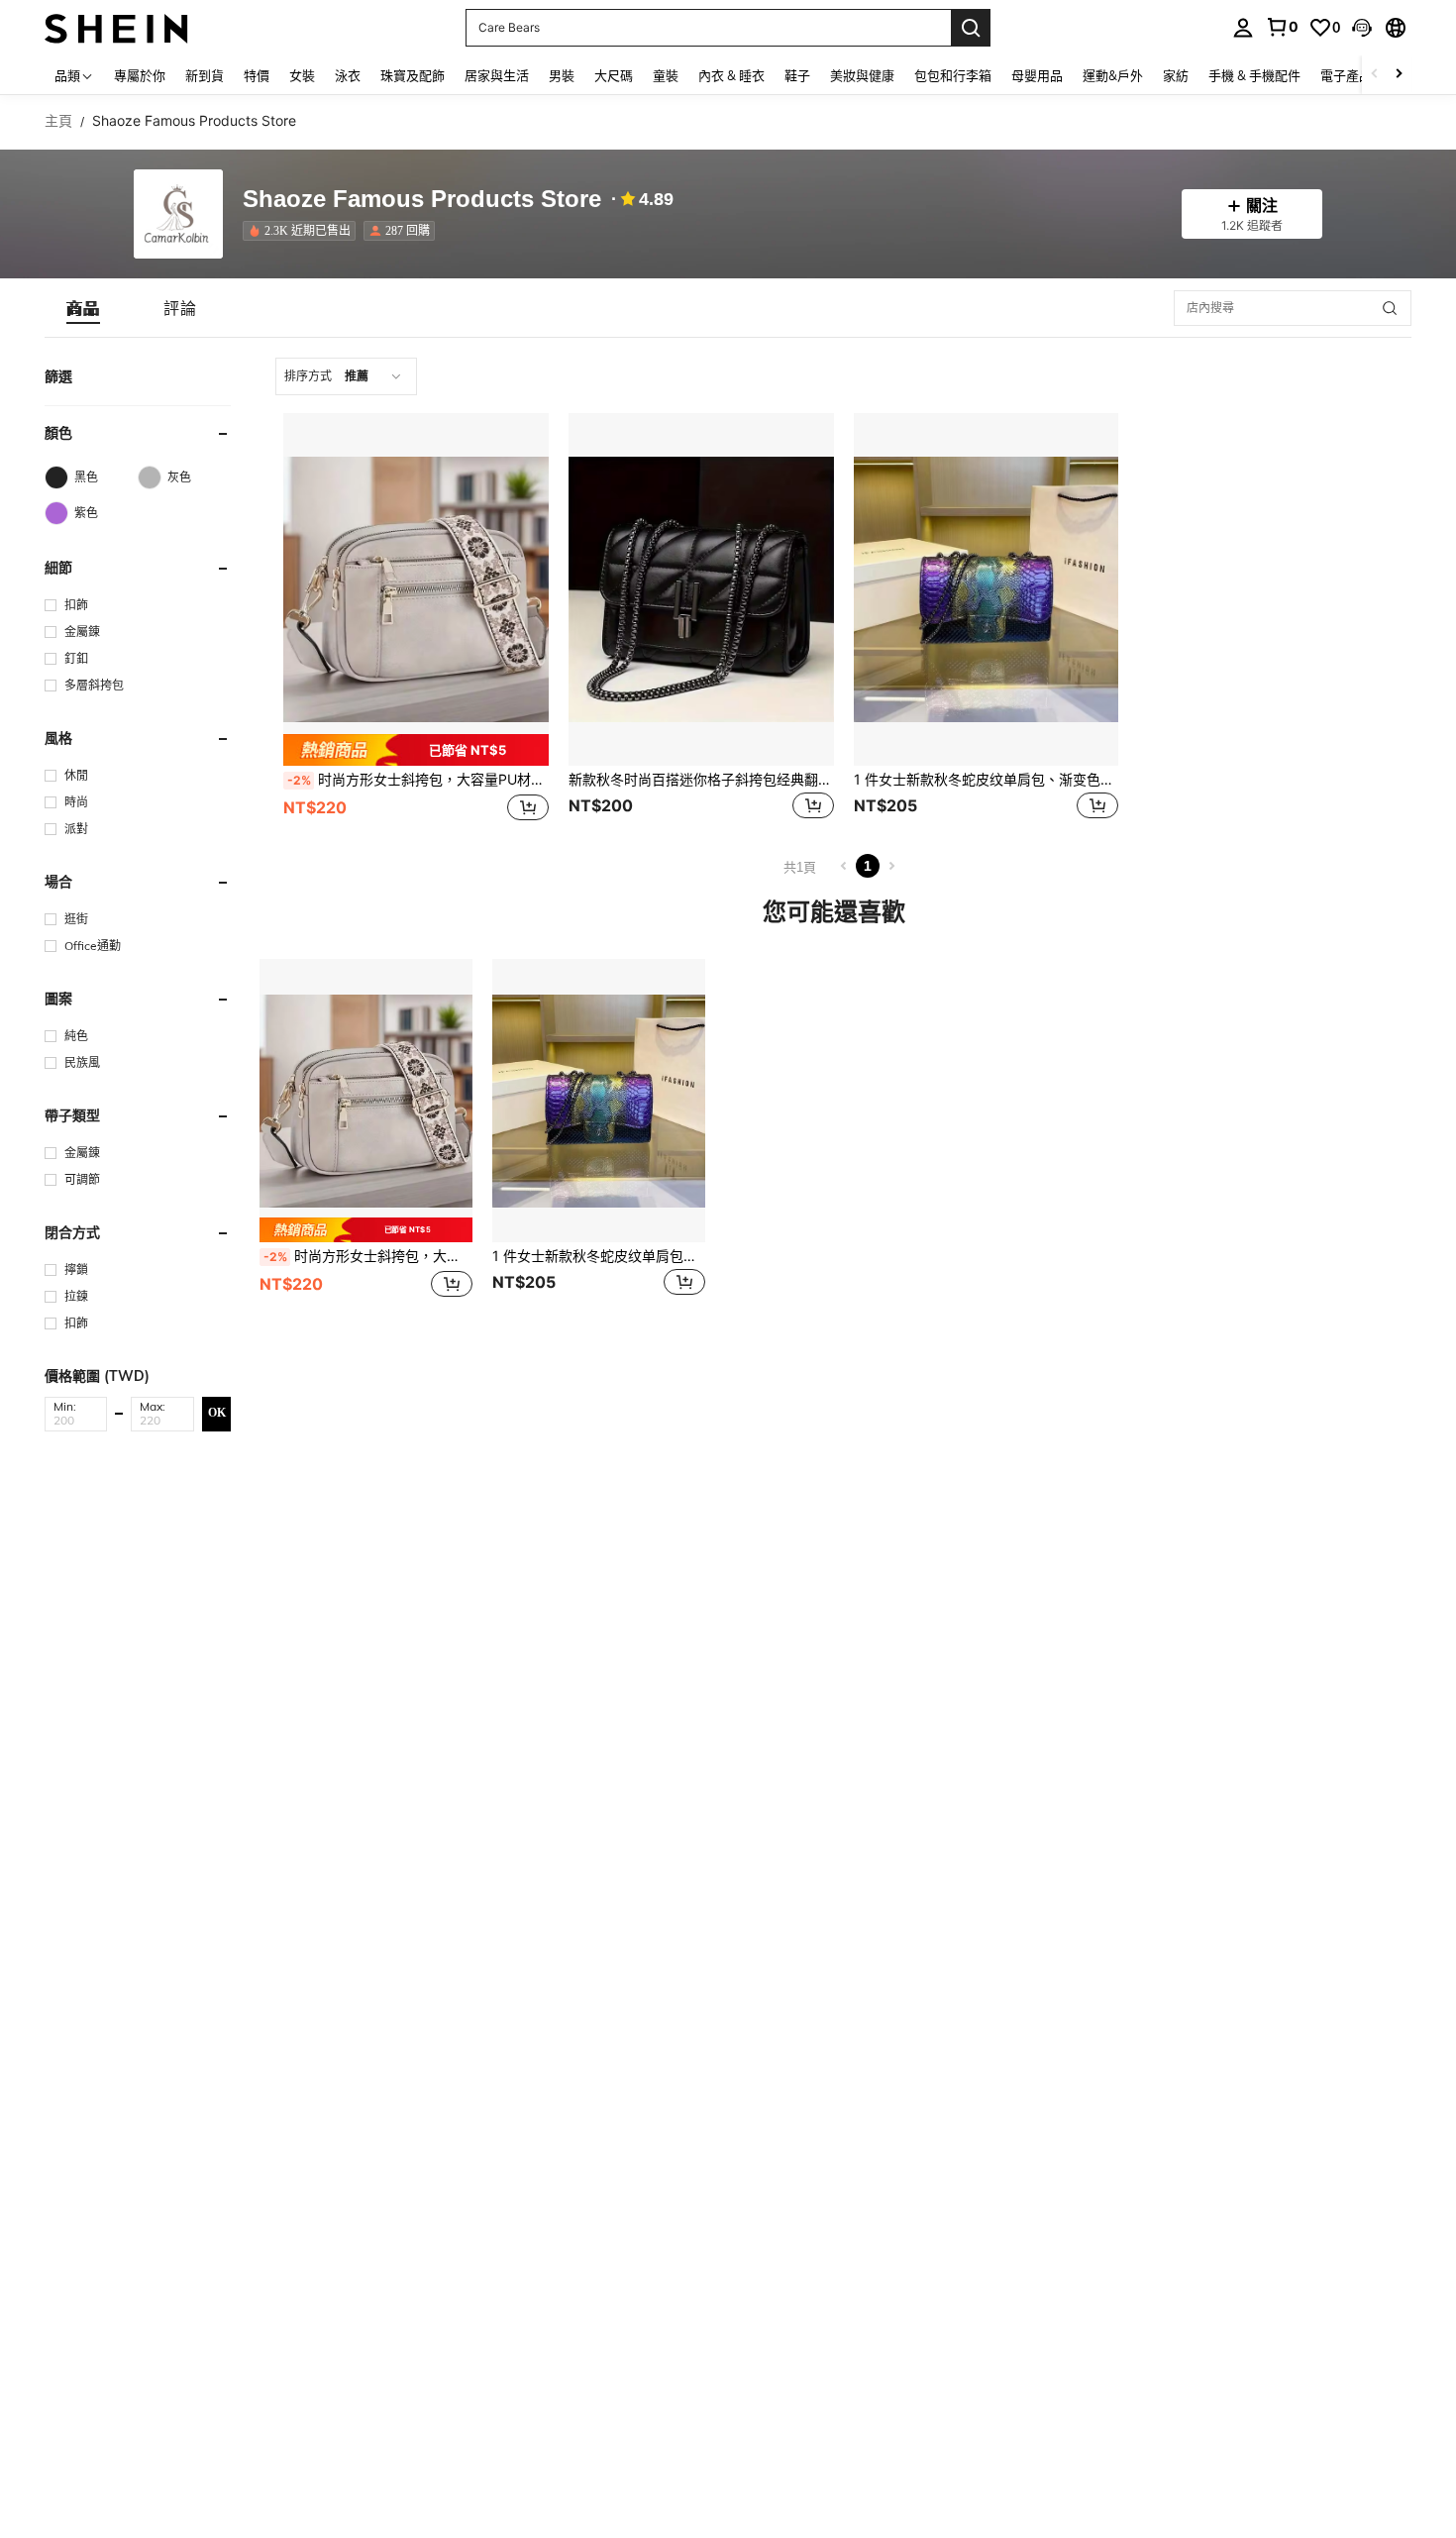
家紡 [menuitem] (1176, 75)
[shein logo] (116, 27)
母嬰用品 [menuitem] (1037, 75)
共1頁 (800, 867)
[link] (1282, 27)
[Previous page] (844, 866)
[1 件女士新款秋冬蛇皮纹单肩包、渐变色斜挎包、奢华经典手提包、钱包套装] (987, 589)
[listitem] (303, 231)
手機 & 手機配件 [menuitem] (1254, 75)
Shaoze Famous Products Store (422, 200)
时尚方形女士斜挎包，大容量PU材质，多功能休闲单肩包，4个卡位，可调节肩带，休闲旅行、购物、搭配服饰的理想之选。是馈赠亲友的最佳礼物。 (418, 780)
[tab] (83, 308)
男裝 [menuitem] (562, 75)
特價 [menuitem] (257, 75)
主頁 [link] (58, 121)
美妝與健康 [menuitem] (862, 75)
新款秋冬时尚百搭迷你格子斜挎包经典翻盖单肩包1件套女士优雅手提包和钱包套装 (701, 780)
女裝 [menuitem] (302, 75)
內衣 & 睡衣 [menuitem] (731, 75)
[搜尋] (971, 28)
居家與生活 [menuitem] (497, 75)
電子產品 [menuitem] (1346, 75)
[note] (416, 749)
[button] (1362, 28)
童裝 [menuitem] (666, 75)
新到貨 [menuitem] (205, 75)
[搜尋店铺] (1390, 308)
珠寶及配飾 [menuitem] (413, 75)
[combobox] (346, 376)
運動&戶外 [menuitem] (1113, 75)
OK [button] (217, 1413)
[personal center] (1243, 28)
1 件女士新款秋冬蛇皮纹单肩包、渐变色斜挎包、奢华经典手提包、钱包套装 (987, 780)
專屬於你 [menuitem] (140, 75)
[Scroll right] (1399, 75)
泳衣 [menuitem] (348, 75)
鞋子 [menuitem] (797, 75)
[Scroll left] (1375, 75)
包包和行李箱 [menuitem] (953, 75)
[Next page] (891, 866)
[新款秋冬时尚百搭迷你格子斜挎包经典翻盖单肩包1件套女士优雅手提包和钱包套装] (701, 589)
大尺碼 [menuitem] (614, 75)
